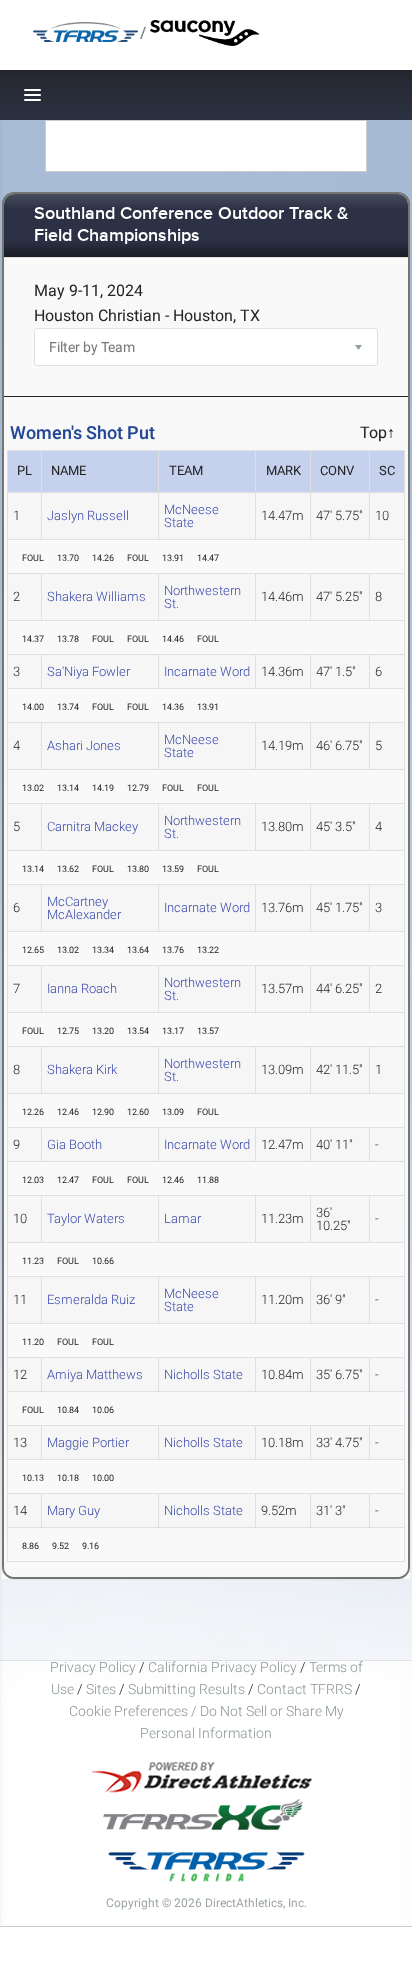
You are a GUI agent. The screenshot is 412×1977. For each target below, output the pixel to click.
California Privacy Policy (222, 1667)
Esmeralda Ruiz (91, 1299)
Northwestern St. (202, 597)
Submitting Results (186, 1689)
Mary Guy (73, 1510)
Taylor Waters (86, 1218)
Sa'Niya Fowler (88, 671)
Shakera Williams (96, 596)
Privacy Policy (93, 1667)
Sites (101, 1689)
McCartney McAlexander (84, 908)
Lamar (182, 1218)
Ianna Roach (82, 988)
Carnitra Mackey (92, 826)
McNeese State (191, 516)
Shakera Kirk (82, 1069)
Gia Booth (74, 1144)
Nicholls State (203, 1374)
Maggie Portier (88, 1442)
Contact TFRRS (306, 1689)
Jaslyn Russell (88, 515)
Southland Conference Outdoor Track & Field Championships (191, 225)
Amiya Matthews (95, 1374)
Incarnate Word (207, 671)
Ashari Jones (84, 745)
